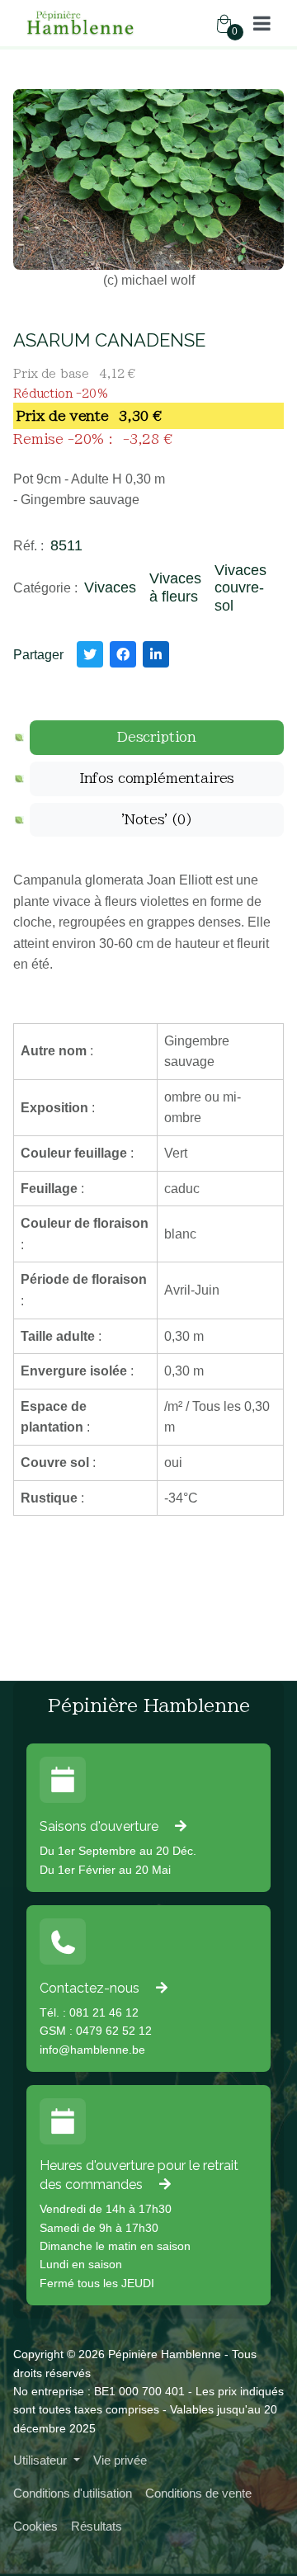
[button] (262, 23)
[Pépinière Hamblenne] (81, 23)
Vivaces (110, 587)
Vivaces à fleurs (175, 587)
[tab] (157, 738)
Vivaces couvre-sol (240, 588)
